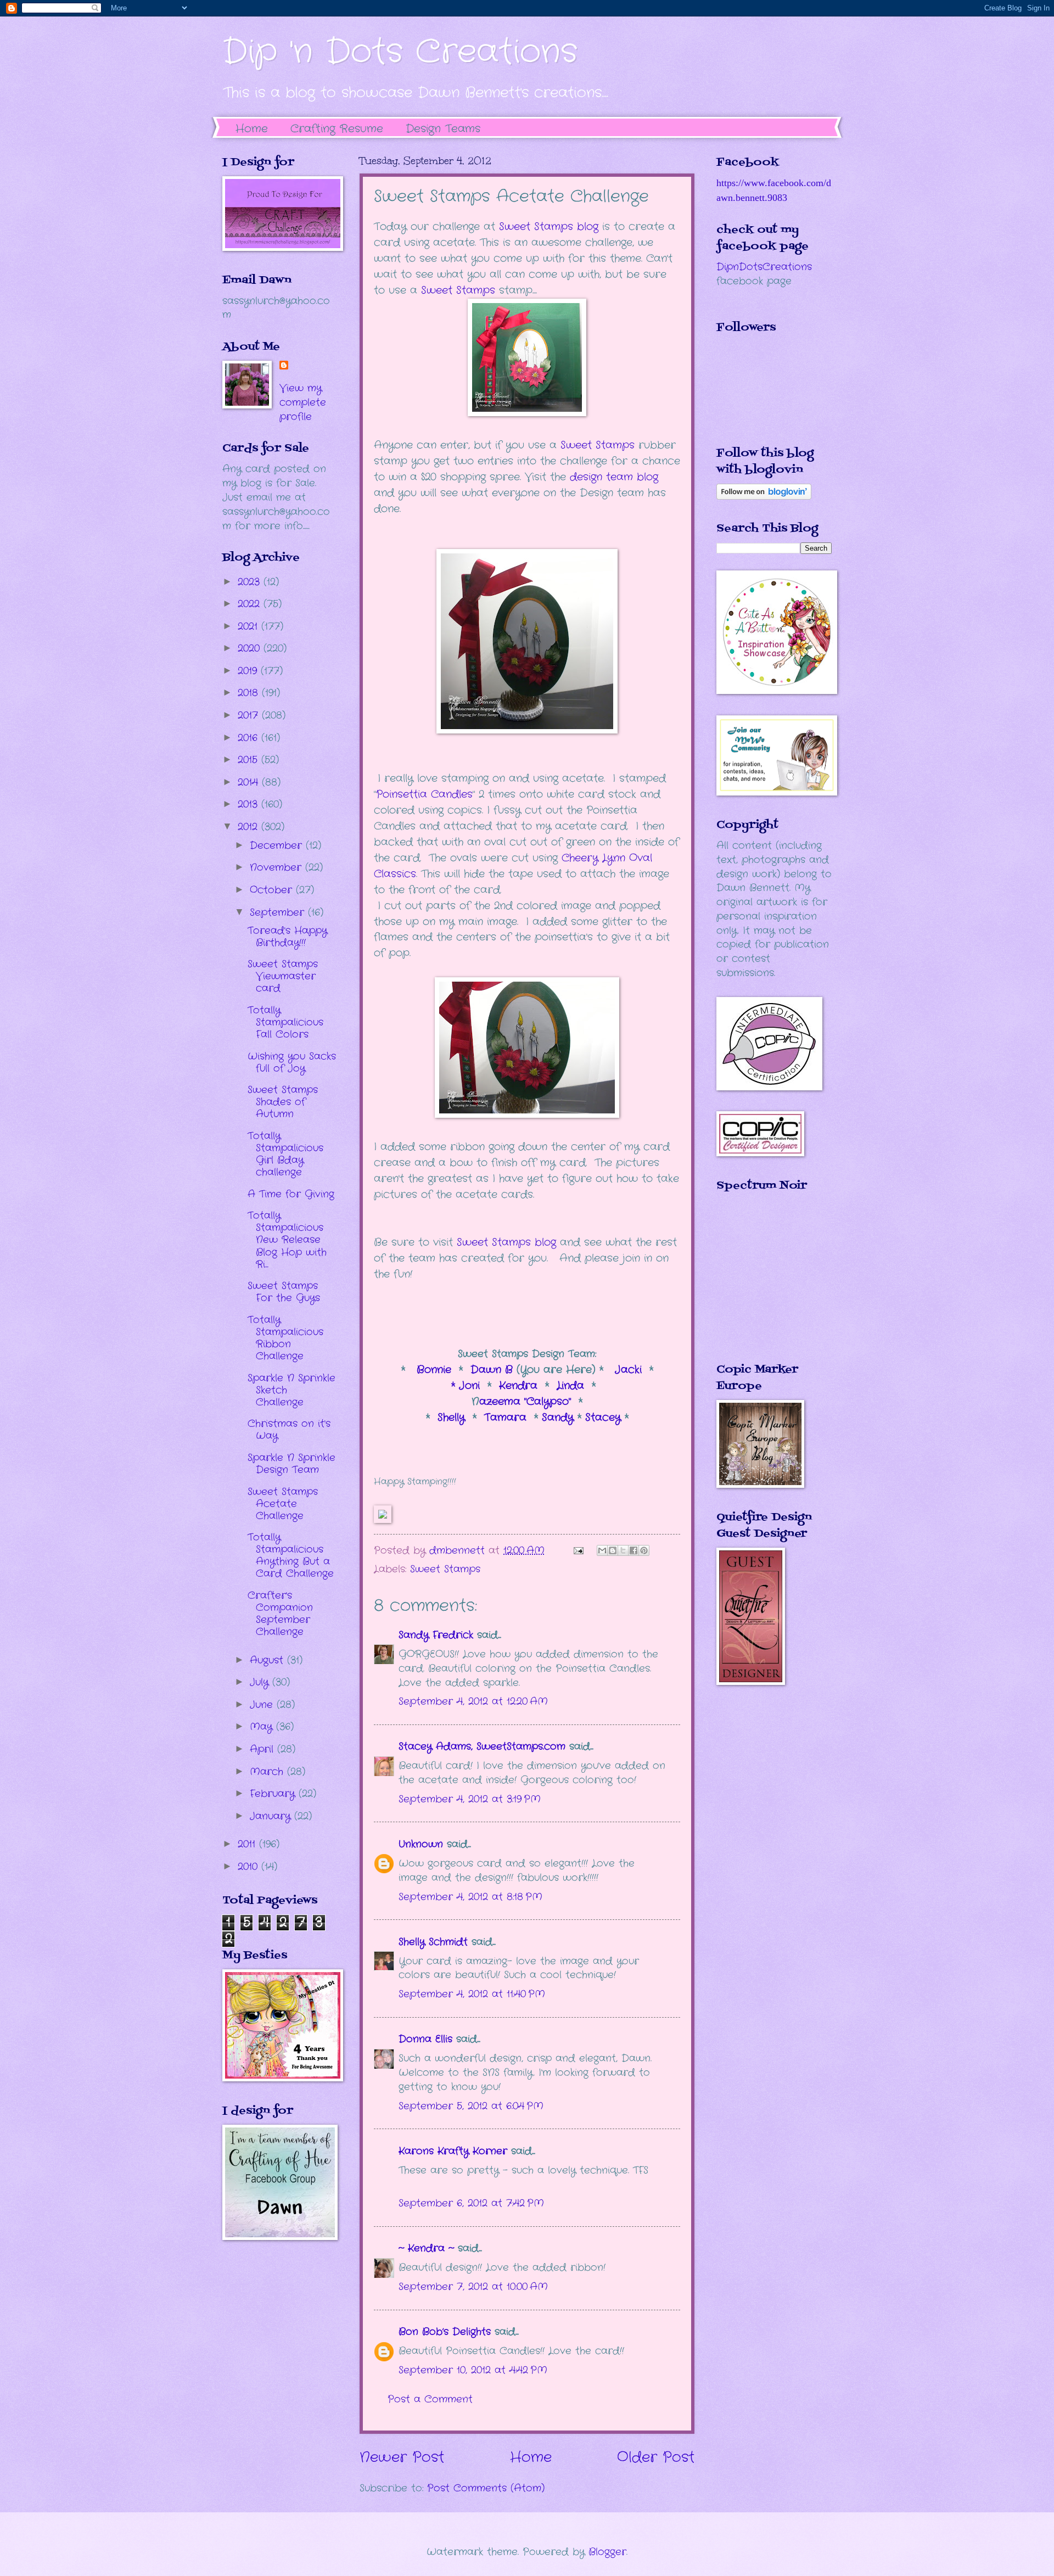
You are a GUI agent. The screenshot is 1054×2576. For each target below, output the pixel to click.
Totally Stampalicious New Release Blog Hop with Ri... (287, 1240)
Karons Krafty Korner (453, 2151)
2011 (248, 1844)
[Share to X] (623, 1550)
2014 (250, 782)
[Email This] (602, 1550)
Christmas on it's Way (289, 1430)
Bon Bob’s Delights (445, 2332)
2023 (251, 582)
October (273, 890)
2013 (250, 804)
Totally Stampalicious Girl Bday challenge (285, 1154)
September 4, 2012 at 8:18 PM (470, 1897)
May (263, 1727)
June (263, 1705)
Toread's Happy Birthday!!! (287, 937)
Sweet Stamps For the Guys (284, 1292)
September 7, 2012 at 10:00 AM (473, 2287)
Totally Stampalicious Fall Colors (285, 1022)
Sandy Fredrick (436, 1635)
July (261, 1682)
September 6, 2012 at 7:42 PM (471, 2203)
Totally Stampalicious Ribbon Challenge (285, 1338)
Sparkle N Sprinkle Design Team (291, 1464)
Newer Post (402, 2458)
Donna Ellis (425, 2039)
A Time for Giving (291, 1194)
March (268, 1772)
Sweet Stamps (460, 290)
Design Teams (443, 129)
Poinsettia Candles (424, 794)
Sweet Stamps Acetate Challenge (283, 1504)
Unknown (421, 1844)
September (279, 912)
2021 (250, 626)
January (272, 1816)
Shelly (453, 1418)
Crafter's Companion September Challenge (280, 1614)
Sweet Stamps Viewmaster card (283, 976)
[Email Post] (578, 1550)
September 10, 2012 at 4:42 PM (473, 2370)
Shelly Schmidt (433, 1942)
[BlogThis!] (613, 1550)
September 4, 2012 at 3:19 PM (470, 1799)
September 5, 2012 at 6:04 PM (471, 2106)
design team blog (614, 477)
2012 (250, 827)
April (263, 1749)
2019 (249, 671)
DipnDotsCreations (764, 267)
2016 (250, 738)
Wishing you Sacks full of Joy (292, 1062)
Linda (570, 1386)
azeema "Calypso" (525, 1402)
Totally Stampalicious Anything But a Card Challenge (291, 1555)
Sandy (558, 1418)
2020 (251, 648)
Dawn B (492, 1370)
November (277, 867)
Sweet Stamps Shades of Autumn (283, 1102)
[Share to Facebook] (633, 1550)
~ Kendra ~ (426, 2248)
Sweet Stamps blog (506, 1242)
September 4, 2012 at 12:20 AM (473, 1701)
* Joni (467, 1386)
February (274, 1794)
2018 (250, 693)
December (278, 845)
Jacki (628, 1370)
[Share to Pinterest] (644, 1550)
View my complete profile (303, 402)
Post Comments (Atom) (486, 2488)
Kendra (518, 1386)
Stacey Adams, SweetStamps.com (482, 1746)
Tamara (507, 1418)
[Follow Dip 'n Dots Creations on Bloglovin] (764, 497)
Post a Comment (430, 2399)
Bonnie (436, 1370)
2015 (250, 760)
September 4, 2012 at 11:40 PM (472, 1994)
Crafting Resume (337, 129)
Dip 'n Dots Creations (400, 52)
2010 (250, 1867)
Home (252, 129)
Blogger (607, 2552)
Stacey (603, 1418)
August (268, 1660)
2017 (250, 715)
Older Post (656, 2458)
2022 (251, 604)
